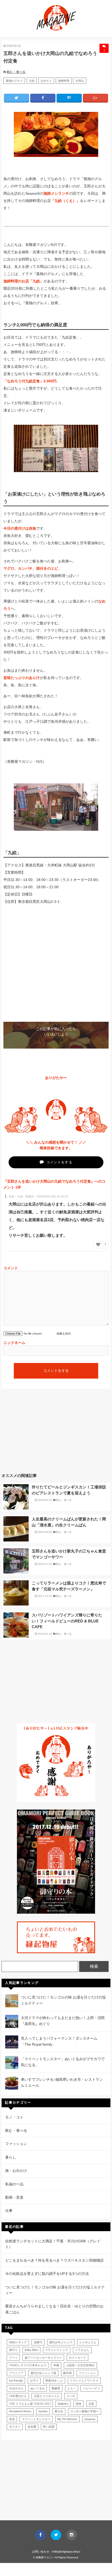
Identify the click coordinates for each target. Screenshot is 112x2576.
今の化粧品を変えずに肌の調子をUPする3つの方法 (47, 2274)
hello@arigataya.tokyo (66, 2552)
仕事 (9, 2211)
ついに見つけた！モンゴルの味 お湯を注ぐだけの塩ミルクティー (55, 2290)
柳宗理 (67, 2373)
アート (13, 2358)
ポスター (15, 2427)
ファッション (16, 2144)
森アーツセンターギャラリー (43, 2358)
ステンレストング (57, 2350)
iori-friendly (16, 2381)
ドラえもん (82, 2350)
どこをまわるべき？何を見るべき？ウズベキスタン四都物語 (54, 2260)
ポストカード (77, 2358)
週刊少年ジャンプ (61, 2342)
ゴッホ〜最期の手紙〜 (84, 2411)
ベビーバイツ (91, 2388)
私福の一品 (14, 2184)
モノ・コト (14, 2117)
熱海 (78, 2404)
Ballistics (63, 2404)
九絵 (32, 81)
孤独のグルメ (14, 81)
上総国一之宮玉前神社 (80, 2365)
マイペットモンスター (36, 2419)
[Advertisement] (56, 1435)
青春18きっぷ (54, 2381)
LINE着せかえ (18, 2396)
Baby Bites (32, 2350)
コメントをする (59, 1162)
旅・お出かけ (16, 2171)
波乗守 (38, 2342)
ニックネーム (14, 1343)
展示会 (59, 2411)
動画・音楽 (14, 2197)
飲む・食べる (16, 72)
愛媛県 (56, 2388)
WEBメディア (18, 2342)
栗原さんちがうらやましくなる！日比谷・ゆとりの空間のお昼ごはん (54, 2309)
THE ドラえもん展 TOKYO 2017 (30, 2404)
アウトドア (16, 2373)
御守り (13, 2350)
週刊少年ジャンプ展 (43, 2373)
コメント (11, 1268)
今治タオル (16, 2388)
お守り (34, 2381)
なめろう (46, 81)
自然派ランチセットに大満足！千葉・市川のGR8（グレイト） (53, 2244)
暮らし (11, 2157)
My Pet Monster (67, 2419)
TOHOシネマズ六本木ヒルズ (28, 2365)
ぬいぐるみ (38, 2388)
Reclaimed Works (20, 2411)
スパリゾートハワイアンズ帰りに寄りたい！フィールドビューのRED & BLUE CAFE (67, 1621)
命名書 (32, 2427)
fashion (43, 2411)
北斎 (91, 2404)
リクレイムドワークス (84, 2381)
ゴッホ (71, 2396)
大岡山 (80, 81)
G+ (95, 98)
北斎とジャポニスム (47, 2396)
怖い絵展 (49, 2427)
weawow (90, 2419)
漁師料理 (64, 81)
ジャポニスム (88, 2342)
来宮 (12, 2419)
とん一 (71, 2388)
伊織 (56, 2365)
